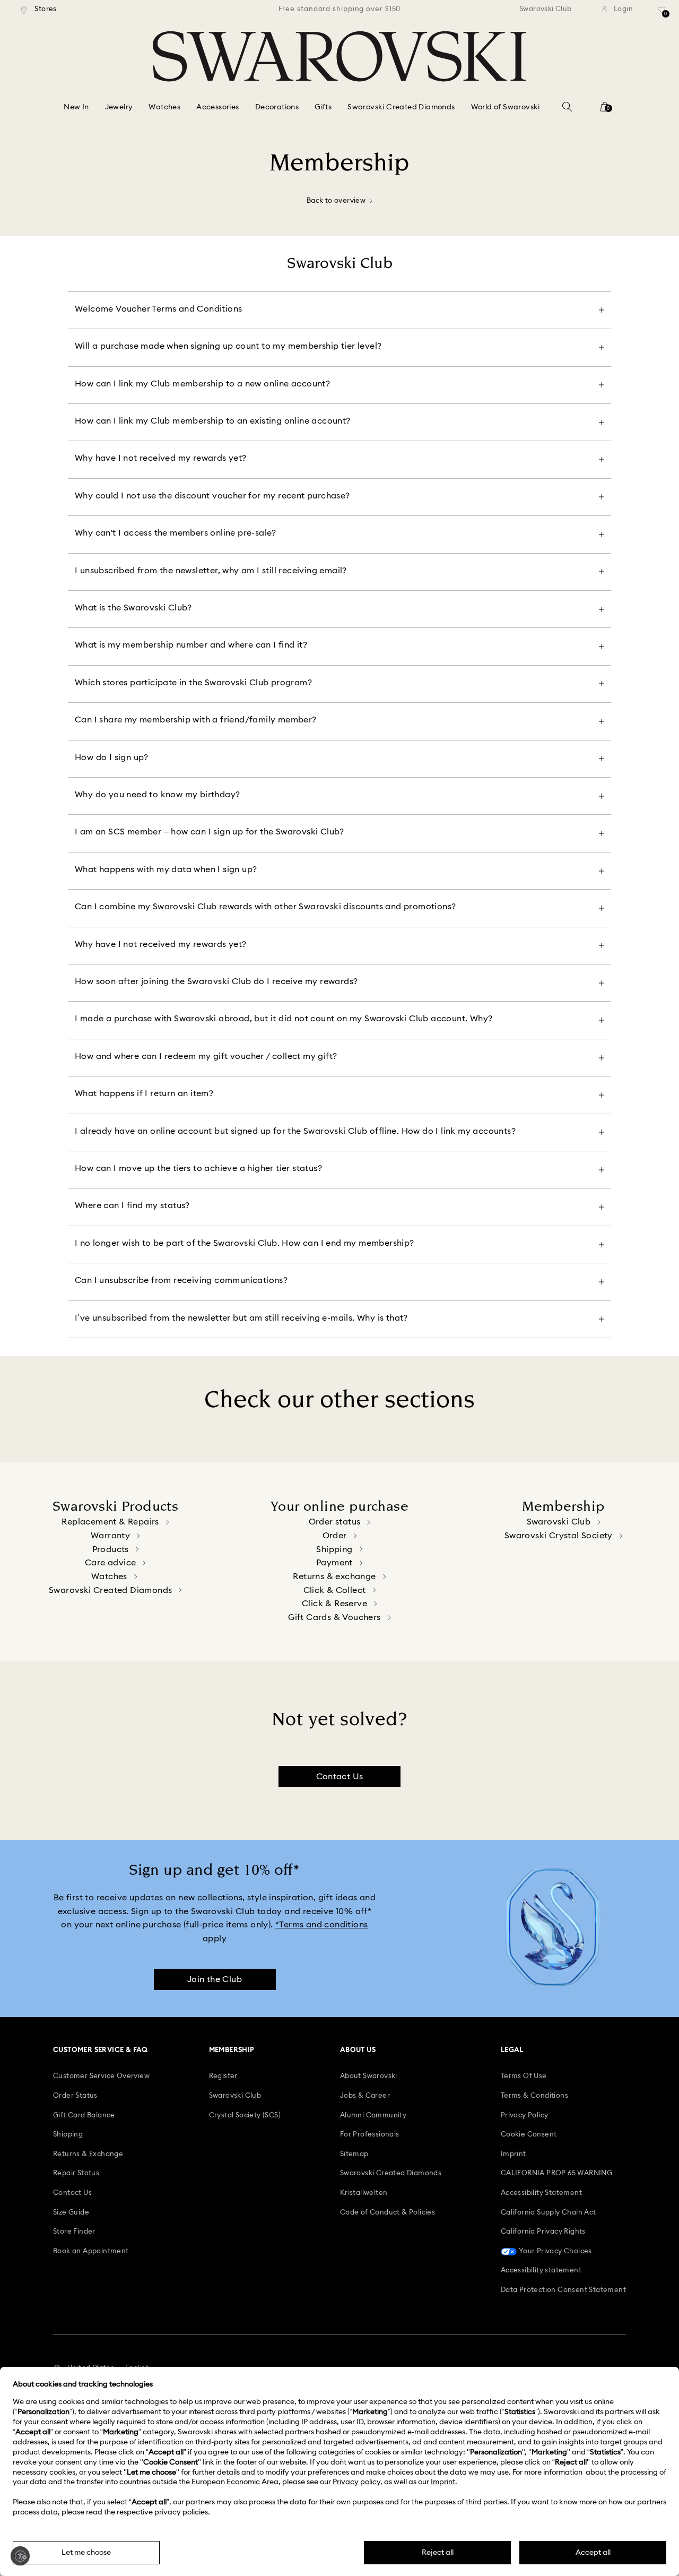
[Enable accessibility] (20, 2556)
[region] (339, 10)
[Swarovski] (339, 56)
